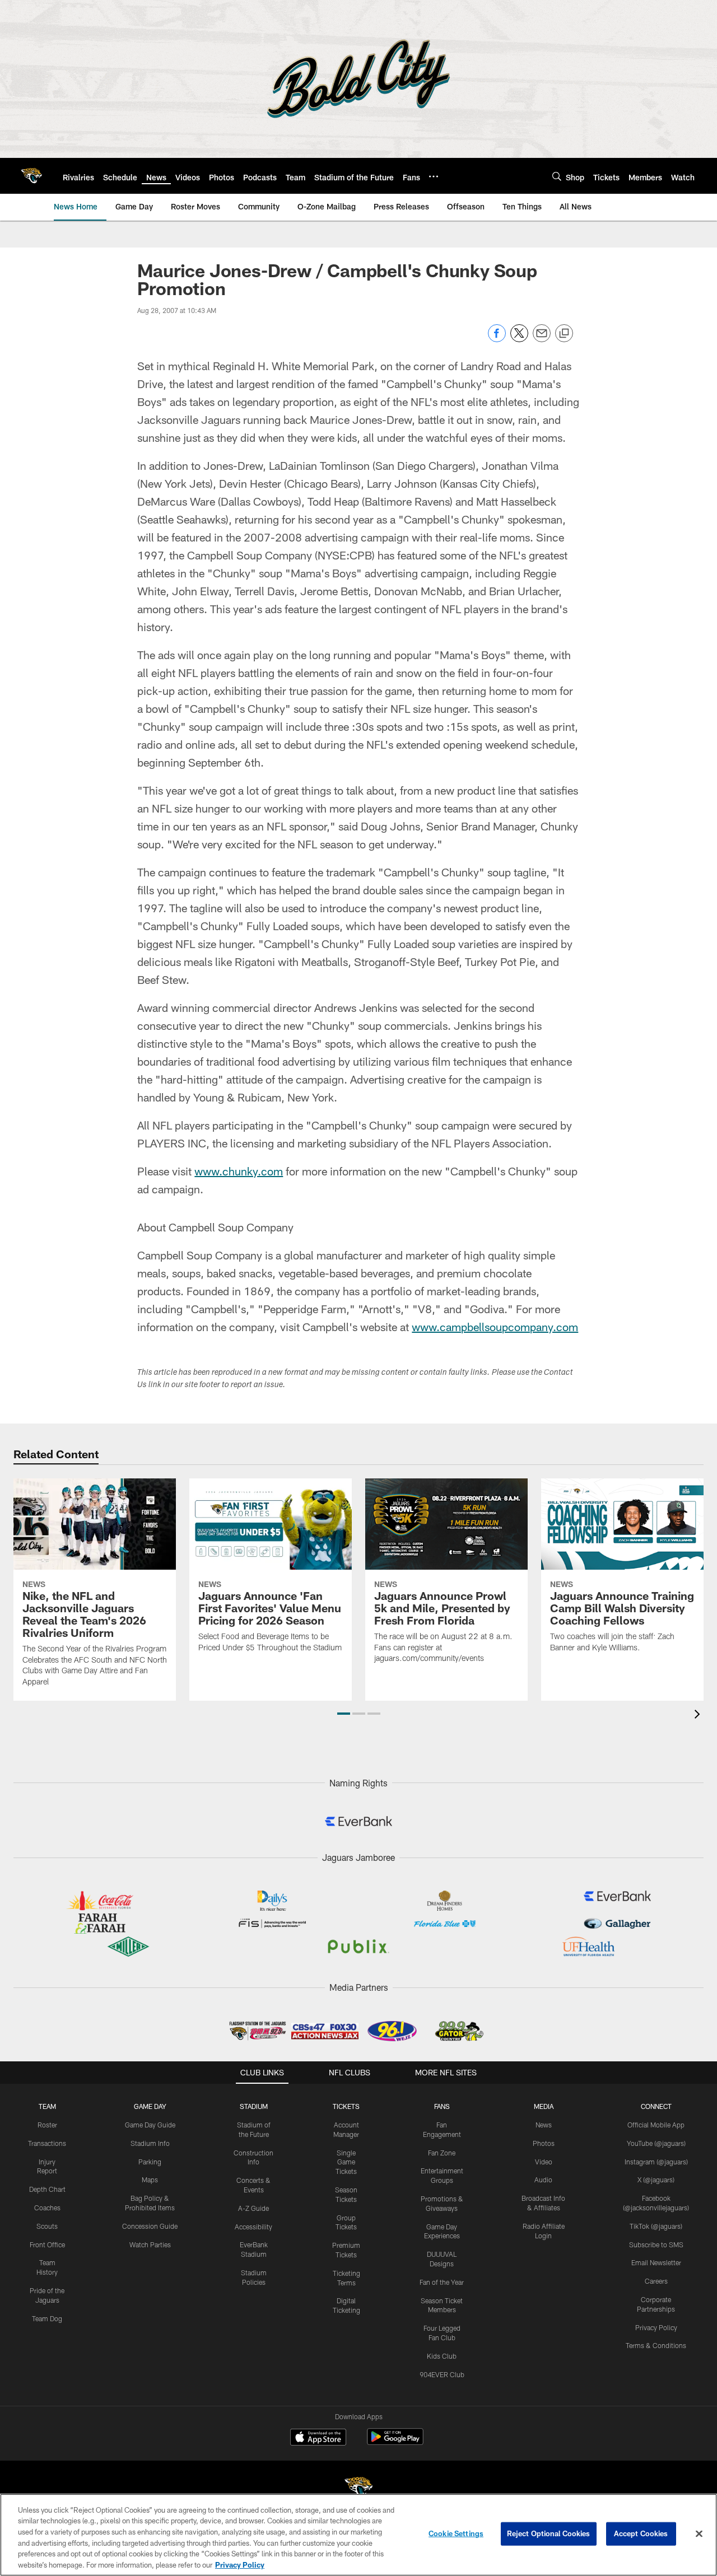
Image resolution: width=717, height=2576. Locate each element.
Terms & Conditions (656, 2345)
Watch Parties (150, 2244)
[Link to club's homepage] (31, 176)
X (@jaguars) (656, 2180)
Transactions (47, 2143)
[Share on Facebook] (497, 339)
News (544, 2125)
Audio (543, 2180)
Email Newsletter (656, 2262)
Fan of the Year (442, 2282)
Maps (150, 2180)
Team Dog (47, 2318)
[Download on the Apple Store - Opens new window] (318, 2438)
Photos (544, 2143)
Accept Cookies (641, 2533)
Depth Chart (47, 2189)
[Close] (699, 2534)
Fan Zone (442, 2153)
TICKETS (346, 2106)
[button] (344, 1714)
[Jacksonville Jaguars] (358, 2489)
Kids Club (442, 2356)
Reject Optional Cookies (549, 2533)
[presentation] (699, 1716)
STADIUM (254, 2106)
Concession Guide (150, 2226)
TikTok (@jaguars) (656, 2226)
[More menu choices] (434, 176)
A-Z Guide (253, 2208)
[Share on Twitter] (519, 339)
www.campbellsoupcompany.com (495, 1327)
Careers (656, 2281)
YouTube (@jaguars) (656, 2143)
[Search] (557, 176)
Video (544, 2162)
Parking (150, 2162)
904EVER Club (442, 2374)
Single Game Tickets (346, 2162)
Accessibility (253, 2227)
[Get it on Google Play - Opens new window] (395, 2442)
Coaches (47, 2208)
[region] (358, 2535)
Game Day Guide (150, 2125)
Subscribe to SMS (656, 2244)
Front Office (47, 2244)
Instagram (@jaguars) (656, 2162)
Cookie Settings (456, 2533)
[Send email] (542, 339)
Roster (47, 2125)
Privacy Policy (656, 2327)
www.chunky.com (239, 1171)
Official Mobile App (656, 2125)
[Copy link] (564, 334)
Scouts (47, 2226)
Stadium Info (150, 2143)
